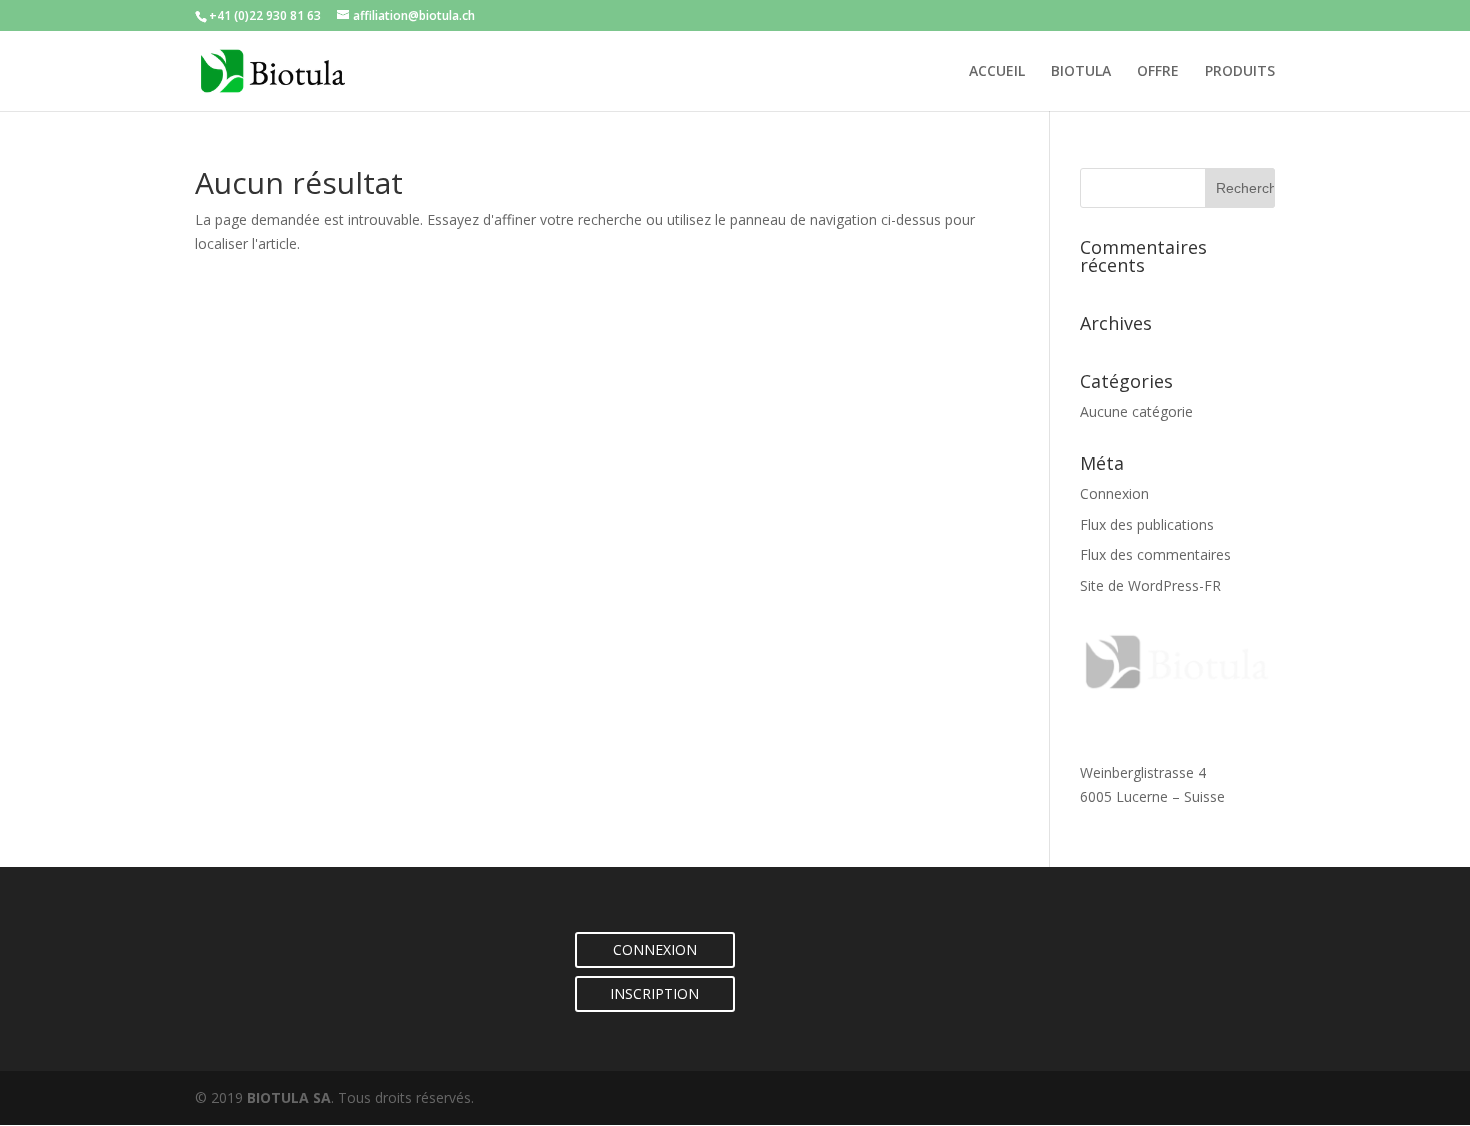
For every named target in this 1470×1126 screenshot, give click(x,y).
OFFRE (1158, 72)
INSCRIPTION (654, 993)
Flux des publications (1147, 524)
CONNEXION (655, 949)
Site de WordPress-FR (1150, 585)
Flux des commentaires (1155, 554)
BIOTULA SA (289, 1097)
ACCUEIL (997, 72)
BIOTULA (1081, 72)
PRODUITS (1240, 72)
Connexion (1114, 493)
